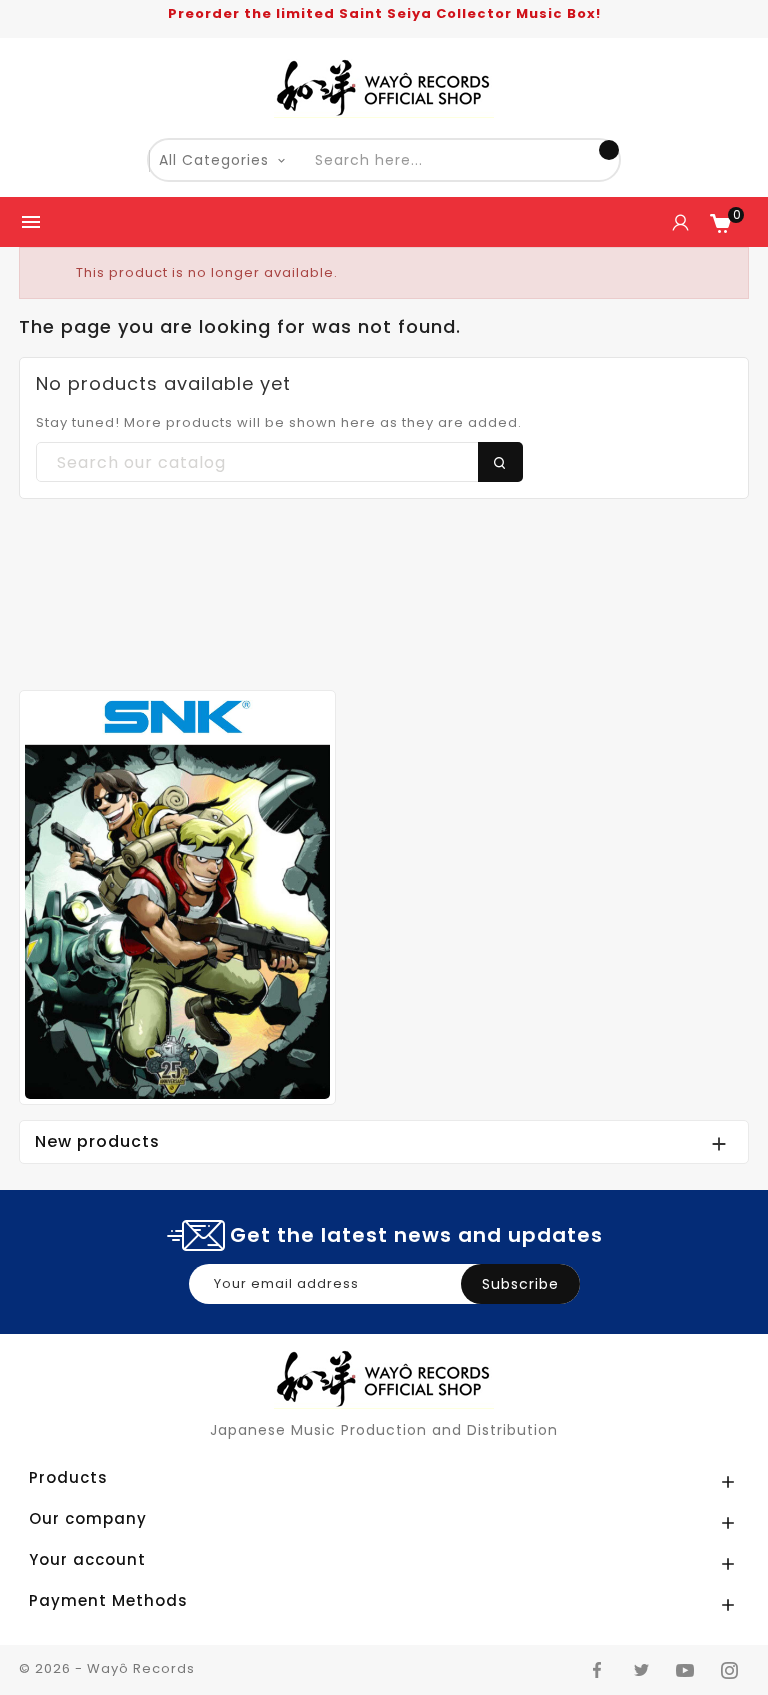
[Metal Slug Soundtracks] (177, 896)
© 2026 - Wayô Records (107, 1668)
